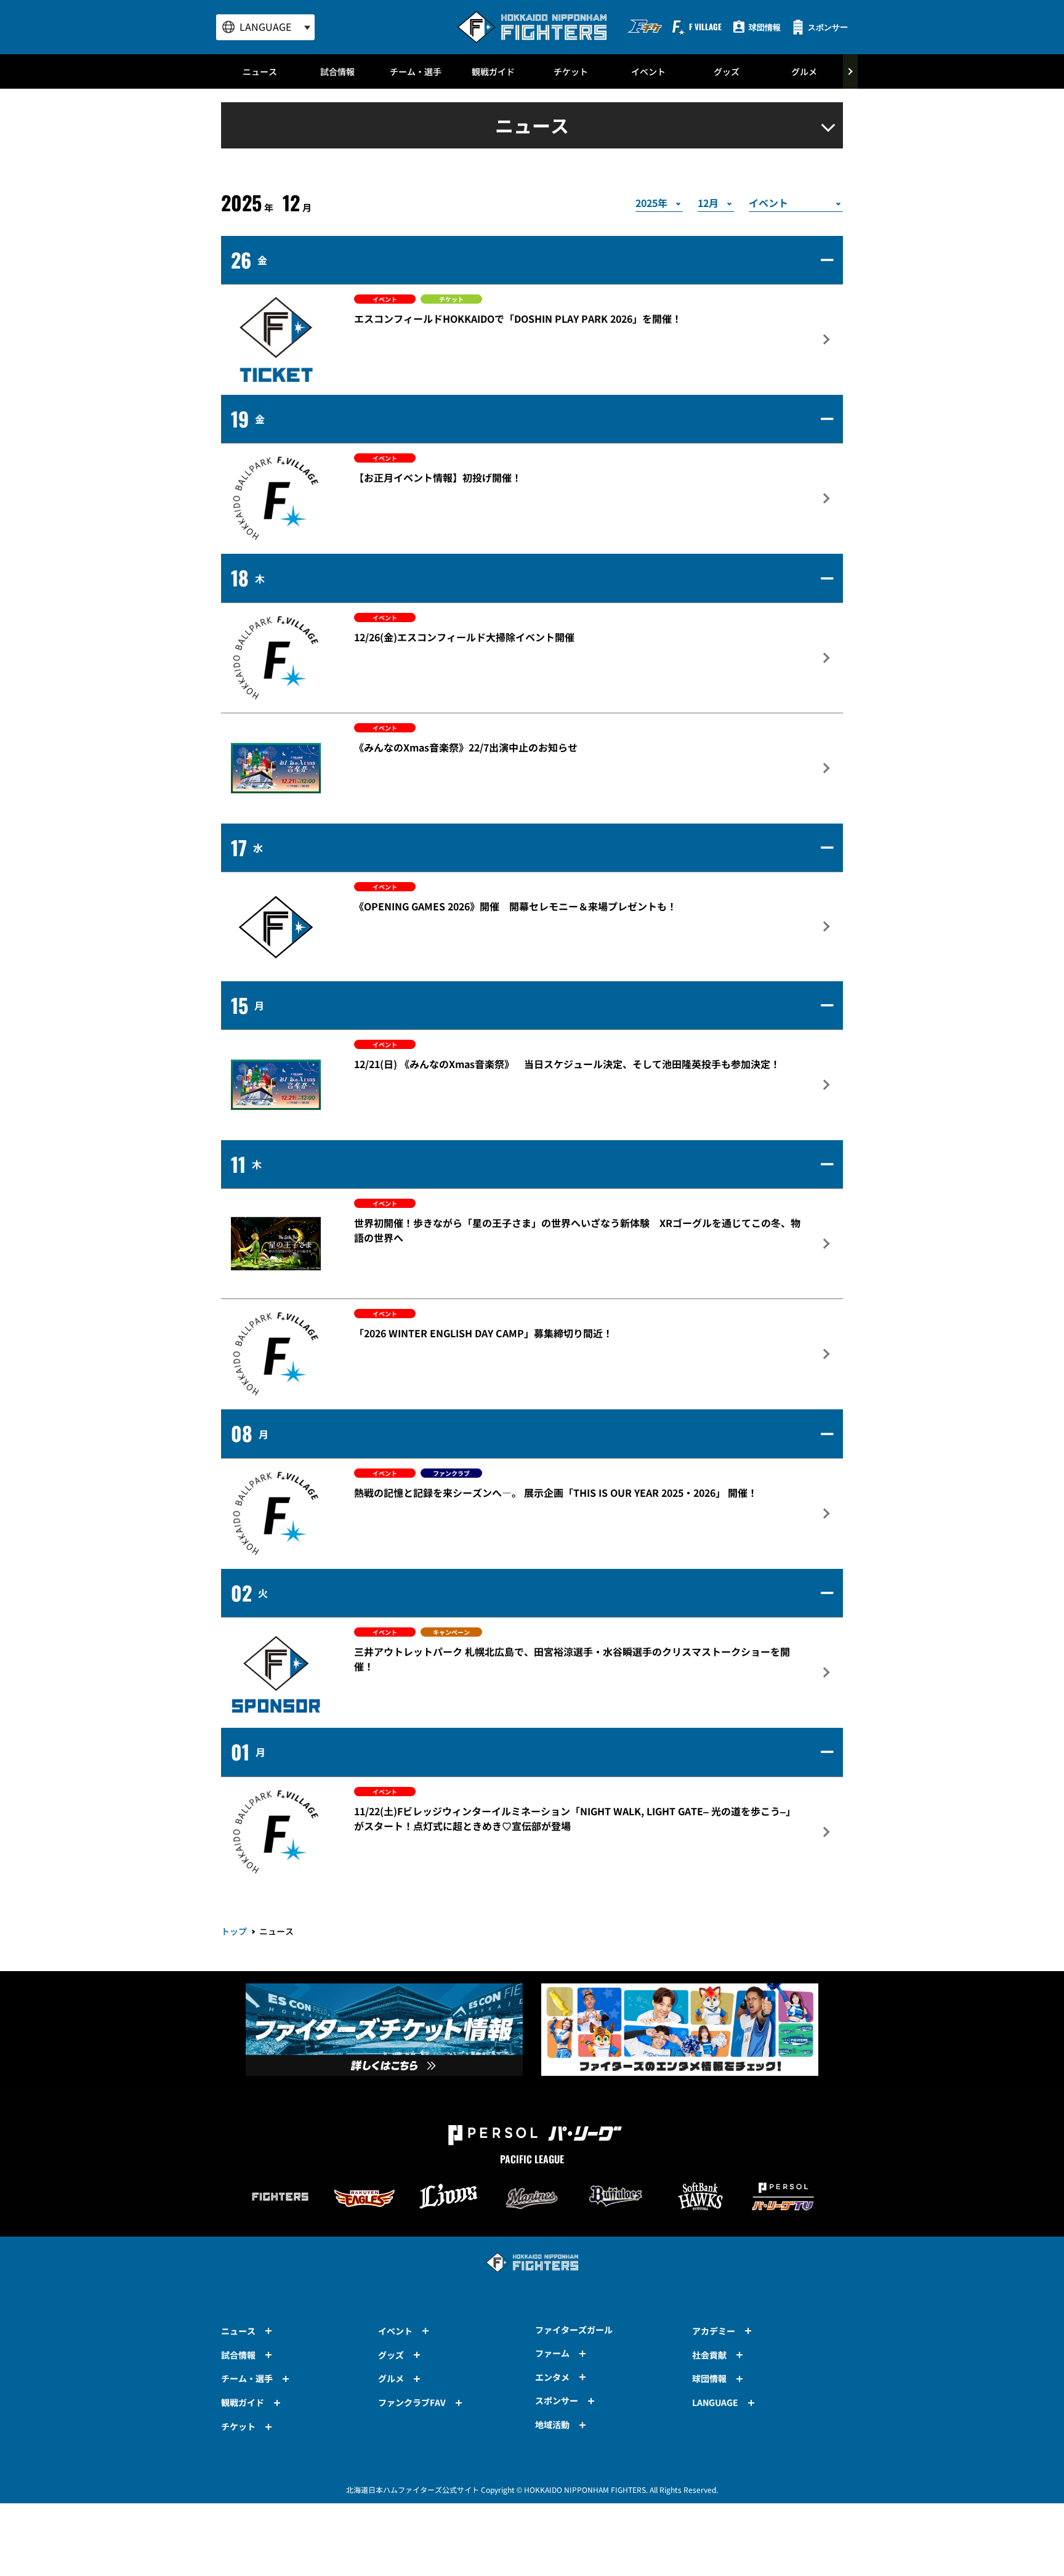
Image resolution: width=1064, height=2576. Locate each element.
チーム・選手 (416, 71)
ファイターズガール (574, 2330)
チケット (571, 71)
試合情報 (337, 71)
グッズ (727, 71)
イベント (648, 71)
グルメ (804, 71)
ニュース (260, 71)
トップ (234, 1931)
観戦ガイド (493, 71)
